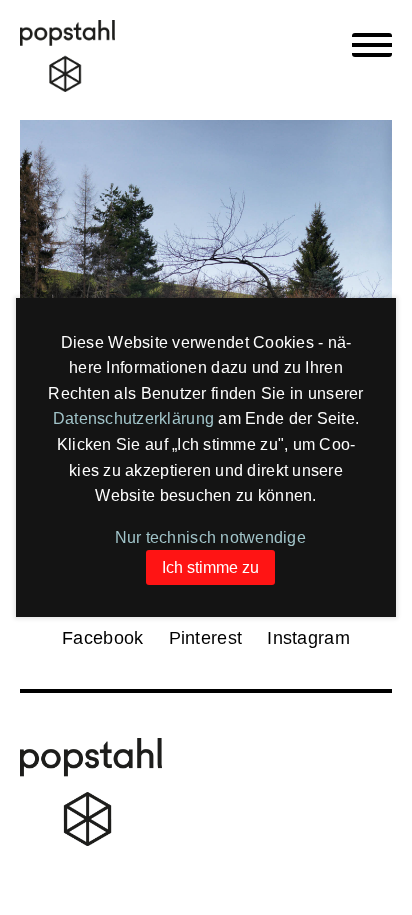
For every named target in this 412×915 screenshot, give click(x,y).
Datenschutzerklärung (133, 418)
